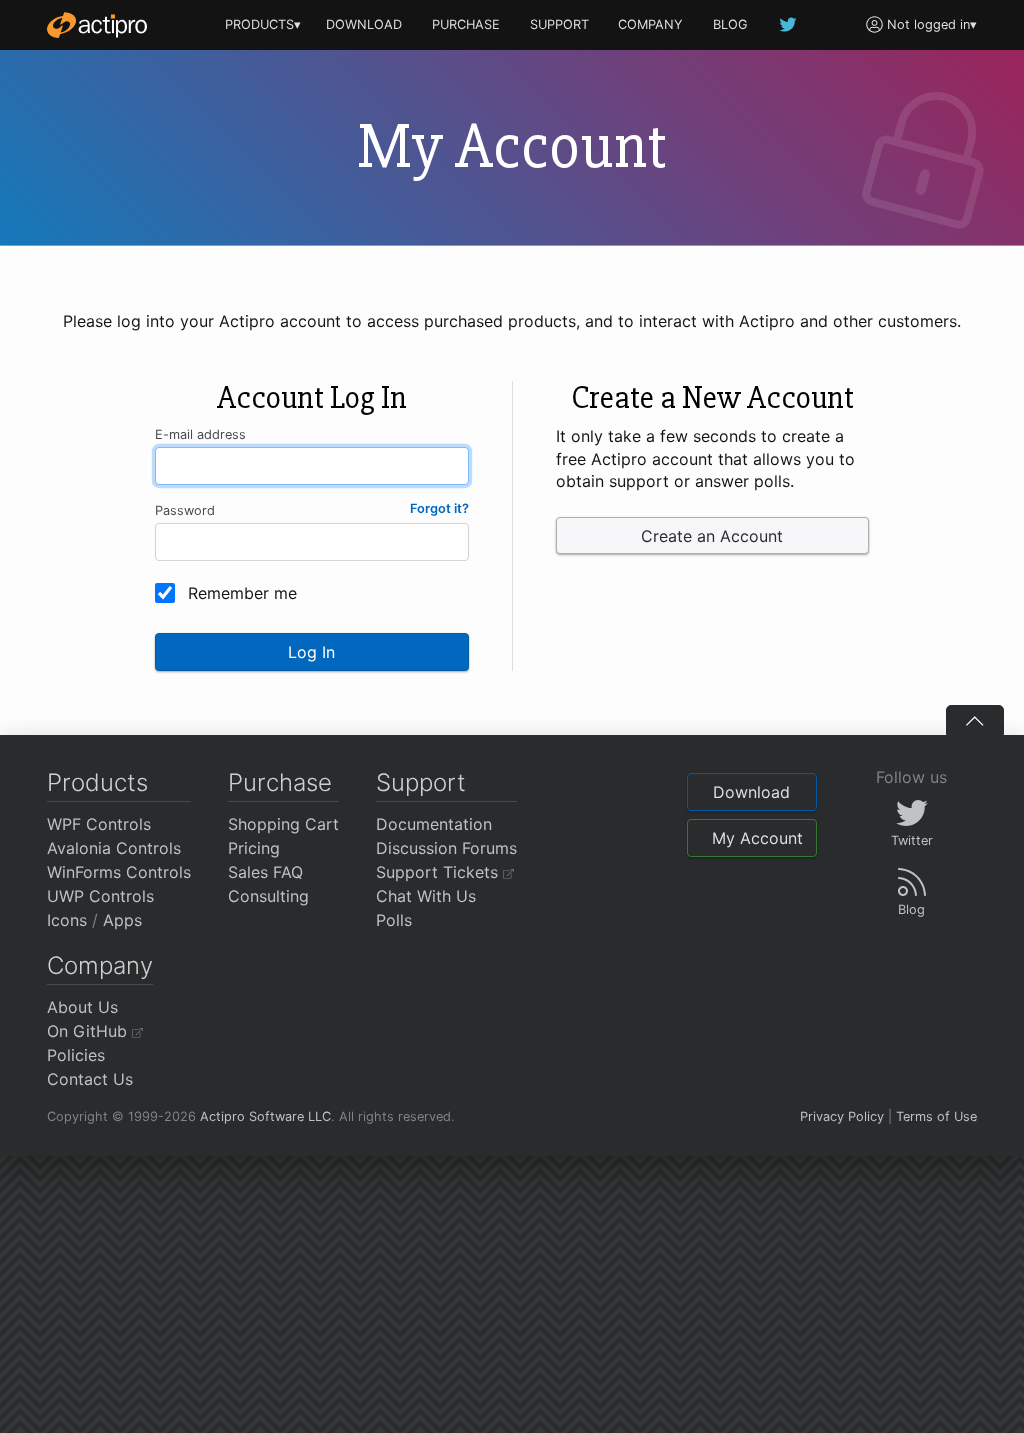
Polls (394, 920)
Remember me (242, 593)
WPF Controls (99, 824)
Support (421, 782)
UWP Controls (100, 896)
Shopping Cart (283, 824)
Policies (76, 1055)
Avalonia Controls (114, 848)
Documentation (434, 824)
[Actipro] (97, 25)
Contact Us (90, 1079)
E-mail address (200, 434)
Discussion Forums (446, 848)
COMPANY (650, 24)
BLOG (730, 24)
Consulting (268, 896)
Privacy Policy (842, 1116)
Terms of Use (936, 1116)
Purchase (280, 782)
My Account (757, 838)
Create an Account (712, 536)
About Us (82, 1007)
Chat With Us (426, 896)
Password (185, 510)
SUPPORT (559, 24)
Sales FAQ (265, 872)
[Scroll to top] (975, 720)
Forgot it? (439, 508)
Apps (122, 920)
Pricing (254, 848)
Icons (67, 920)
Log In (311, 652)
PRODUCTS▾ (263, 24)
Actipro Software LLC (265, 1116)
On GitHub (89, 1031)
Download (751, 792)
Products (97, 782)
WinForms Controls (119, 872)
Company (100, 965)
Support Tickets (439, 872)
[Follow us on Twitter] (789, 24)
